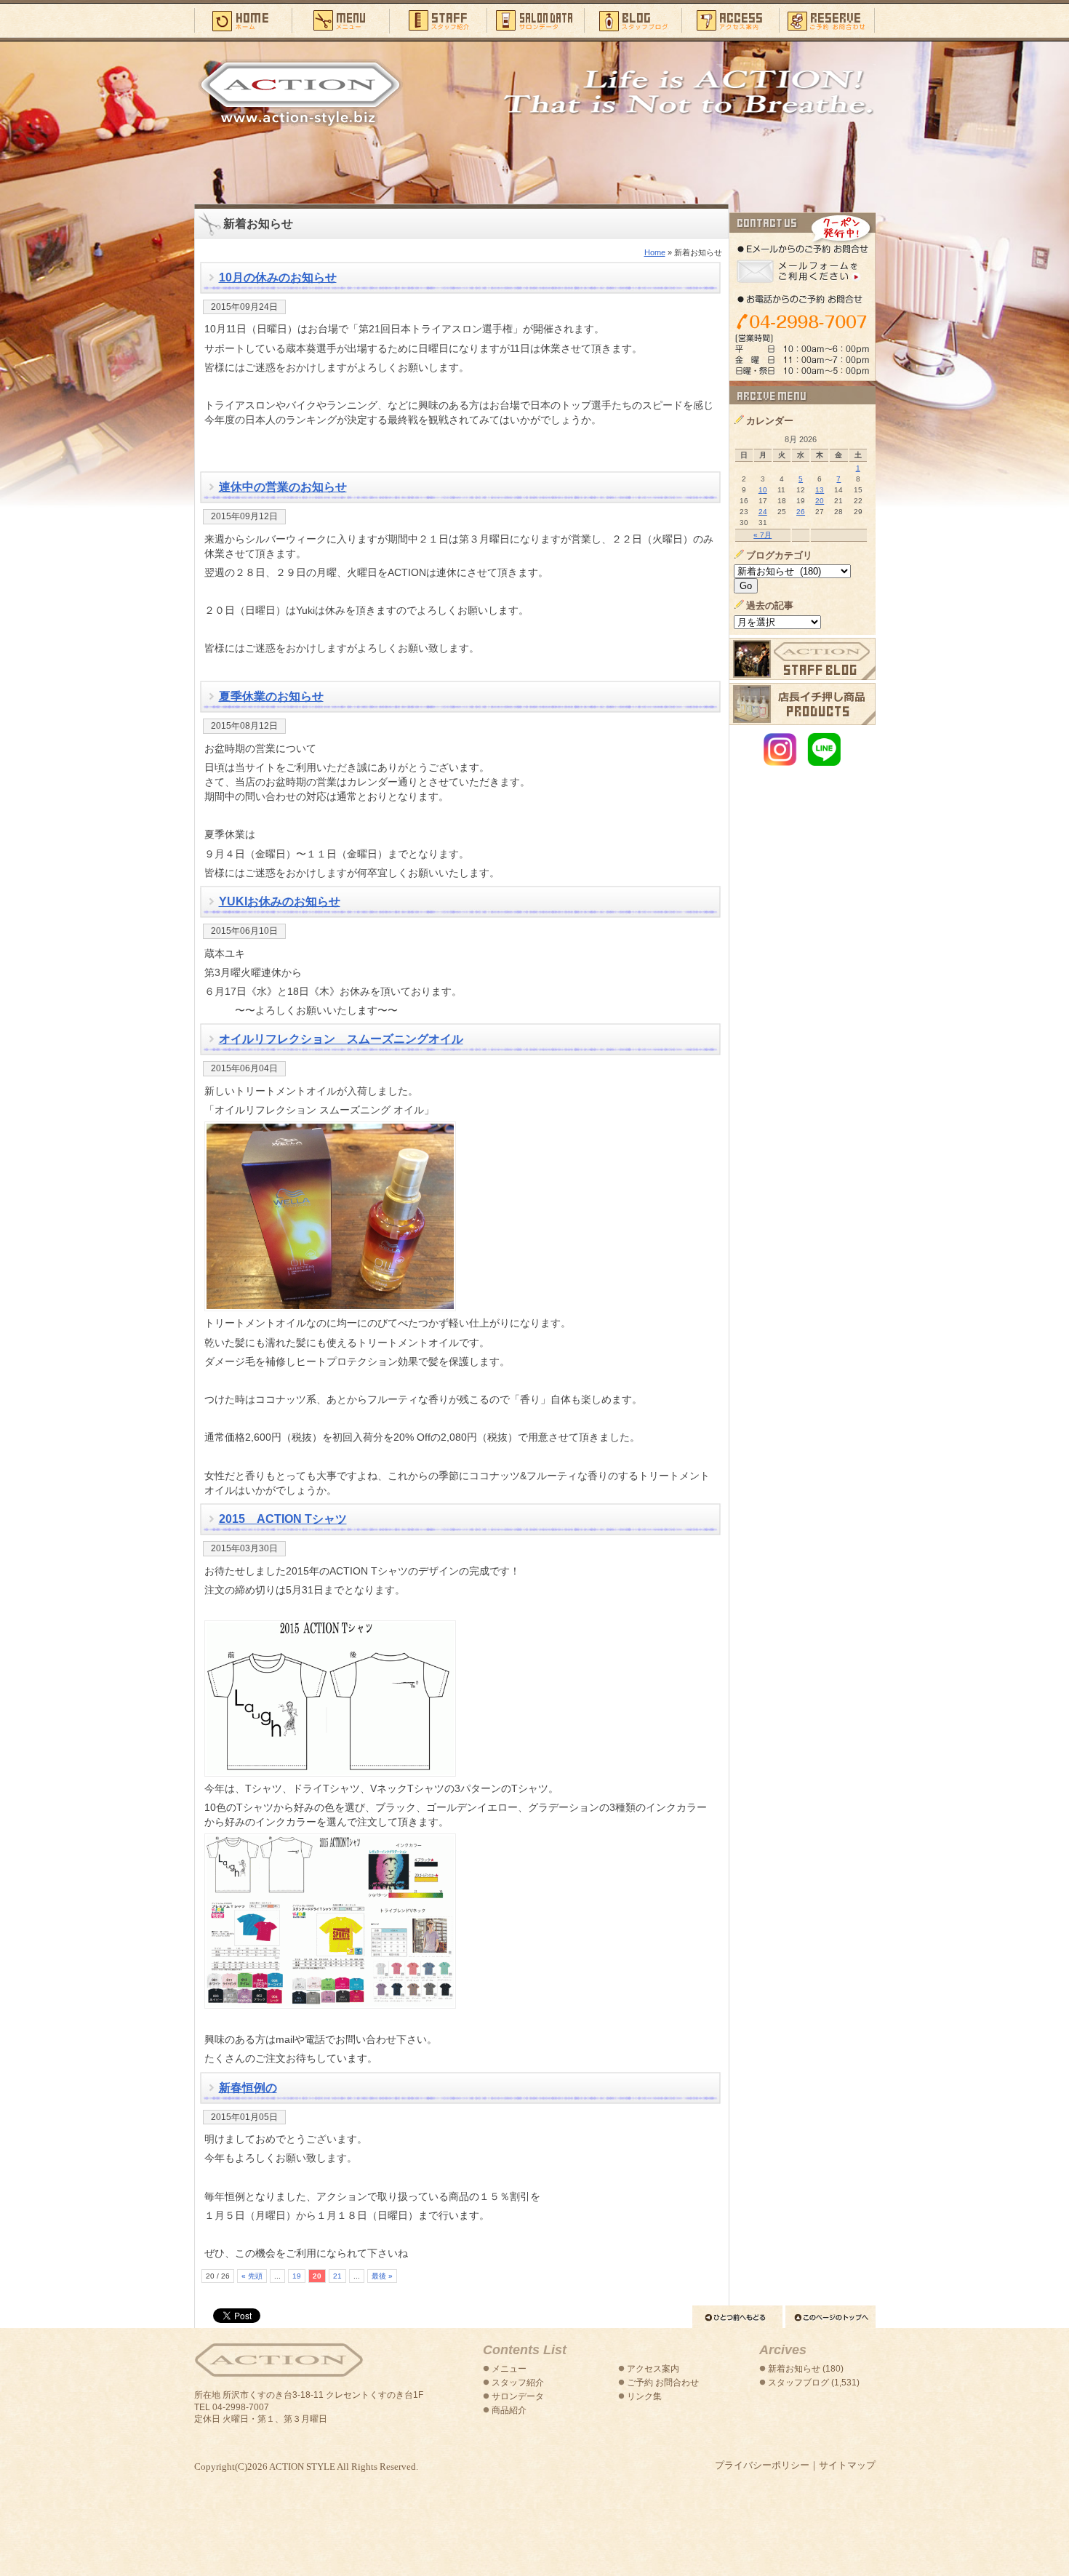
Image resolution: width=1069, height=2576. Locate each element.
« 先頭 (252, 2276)
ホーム (243, 20)
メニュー (340, 20)
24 (763, 512)
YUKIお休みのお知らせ (280, 901)
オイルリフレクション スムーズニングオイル (341, 1039)
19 (297, 2276)
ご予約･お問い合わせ (827, 20)
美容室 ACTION (279, 2360)
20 (820, 501)
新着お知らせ (794, 2369)
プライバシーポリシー (762, 2465)
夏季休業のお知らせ (271, 696)
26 (801, 512)
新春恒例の (248, 2088)
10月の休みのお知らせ (278, 277)
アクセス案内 (730, 20)
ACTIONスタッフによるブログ (802, 659)
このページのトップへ (830, 2317)
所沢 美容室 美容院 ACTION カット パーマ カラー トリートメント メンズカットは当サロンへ (300, 92)
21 (337, 2276)
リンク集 (644, 2396)
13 (820, 490)
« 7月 (762, 535)
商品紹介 (509, 2410)
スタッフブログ (633, 20)
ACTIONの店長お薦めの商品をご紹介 (802, 704)
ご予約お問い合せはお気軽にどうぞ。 (802, 297)
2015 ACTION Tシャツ (283, 1519)
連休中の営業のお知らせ (283, 487)
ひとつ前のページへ (737, 2317)
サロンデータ (535, 20)
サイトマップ (847, 2465)
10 (763, 490)
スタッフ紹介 (438, 20)
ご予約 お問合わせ (663, 2383)
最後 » (382, 2276)
